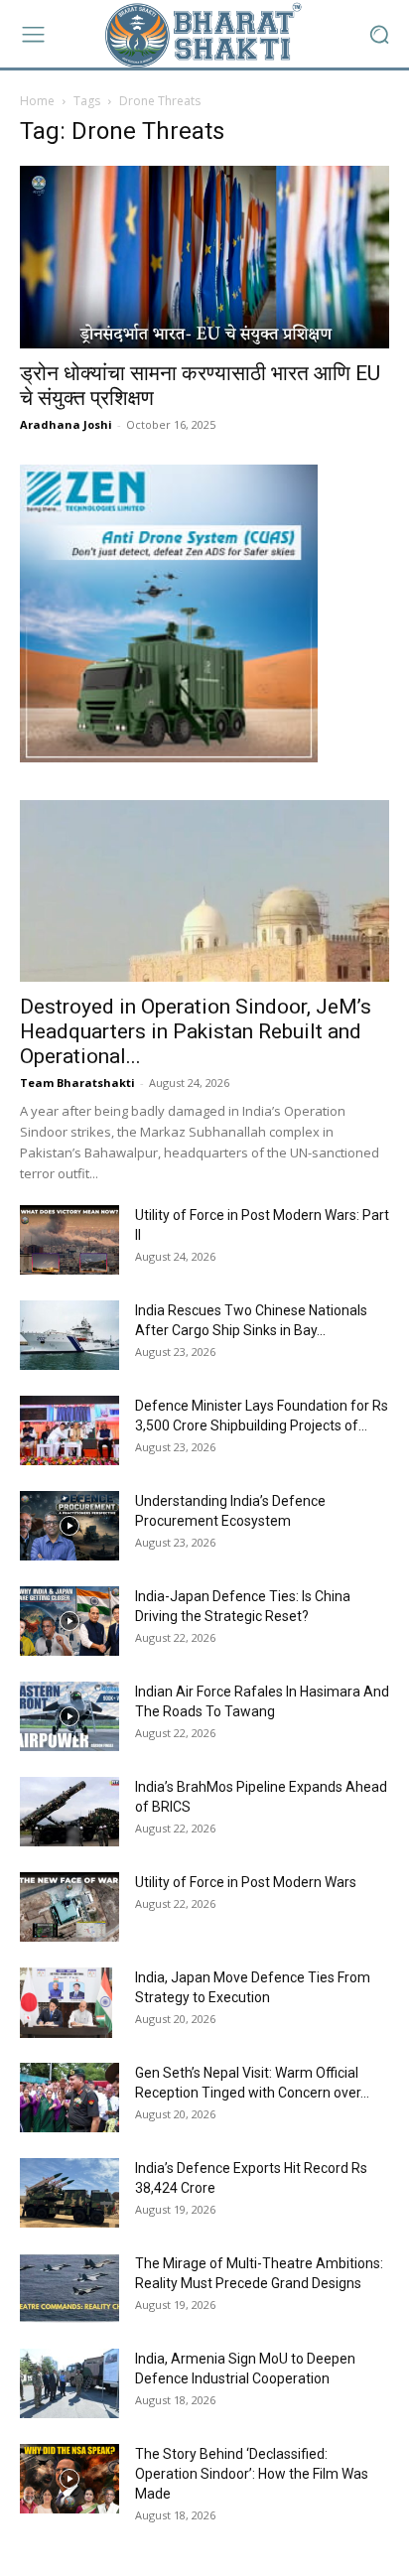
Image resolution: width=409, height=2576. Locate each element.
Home (37, 101)
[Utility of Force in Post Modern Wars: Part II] (69, 1240)
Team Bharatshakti (77, 1083)
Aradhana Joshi (66, 424)
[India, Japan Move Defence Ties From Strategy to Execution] (66, 2002)
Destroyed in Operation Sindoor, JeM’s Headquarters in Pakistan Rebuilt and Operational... (196, 1031)
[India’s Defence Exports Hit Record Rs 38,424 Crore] (69, 2193)
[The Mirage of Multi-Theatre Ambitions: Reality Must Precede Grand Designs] (69, 2288)
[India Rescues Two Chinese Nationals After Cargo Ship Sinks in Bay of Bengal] (69, 1335)
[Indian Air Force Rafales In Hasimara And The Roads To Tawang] (69, 1716)
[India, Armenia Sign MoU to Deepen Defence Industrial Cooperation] (69, 2383)
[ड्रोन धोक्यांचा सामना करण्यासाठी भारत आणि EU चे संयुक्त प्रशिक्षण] (204, 257)
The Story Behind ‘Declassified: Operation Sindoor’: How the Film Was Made (252, 2474)
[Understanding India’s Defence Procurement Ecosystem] (69, 1526)
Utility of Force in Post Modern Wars (246, 1882)
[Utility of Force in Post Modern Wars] (69, 1907)
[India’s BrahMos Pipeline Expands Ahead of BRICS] (69, 1812)
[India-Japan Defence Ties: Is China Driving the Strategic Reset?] (69, 1621)
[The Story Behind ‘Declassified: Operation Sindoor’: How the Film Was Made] (69, 2479)
